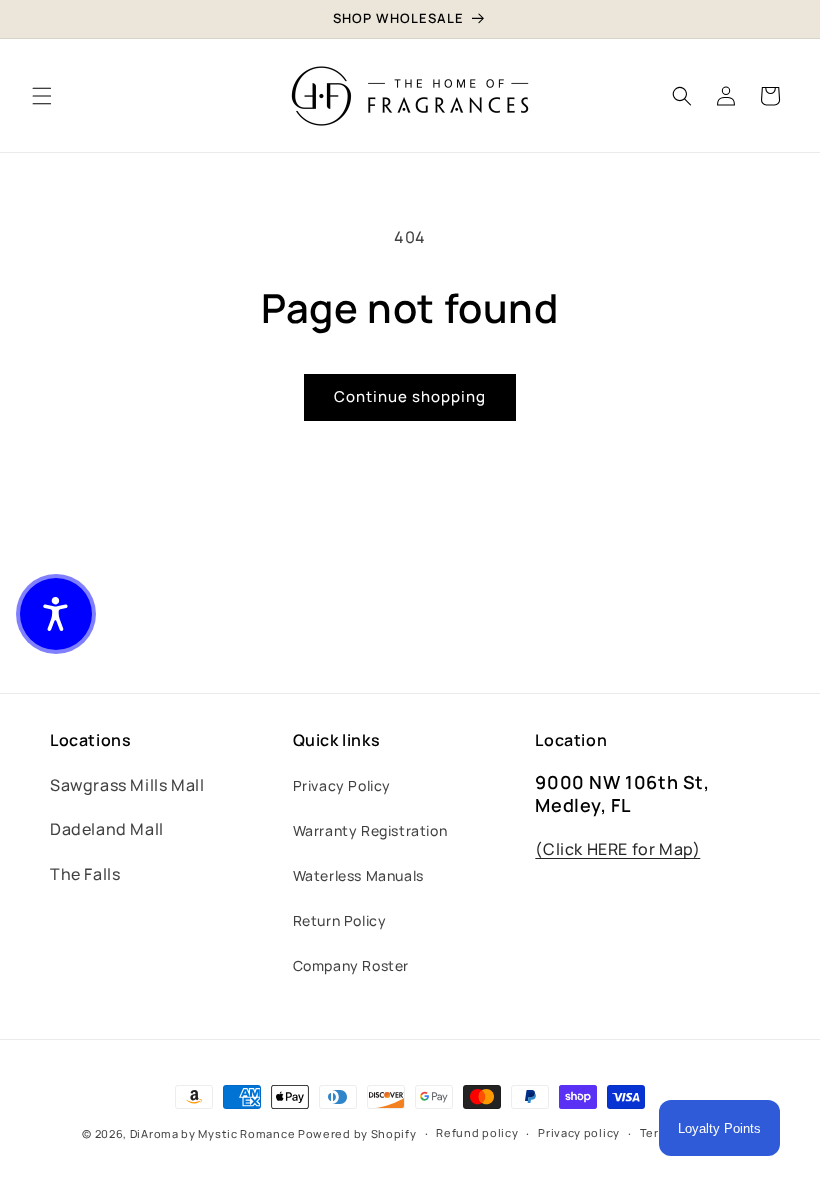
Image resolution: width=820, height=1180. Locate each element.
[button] (42, 96)
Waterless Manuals (358, 875)
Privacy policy (579, 1132)
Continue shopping (410, 396)
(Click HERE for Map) (617, 849)
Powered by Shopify (357, 1133)
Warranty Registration (370, 830)
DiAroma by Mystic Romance (213, 1133)
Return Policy (340, 920)
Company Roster (351, 965)
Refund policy (477, 1132)
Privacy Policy (342, 785)
